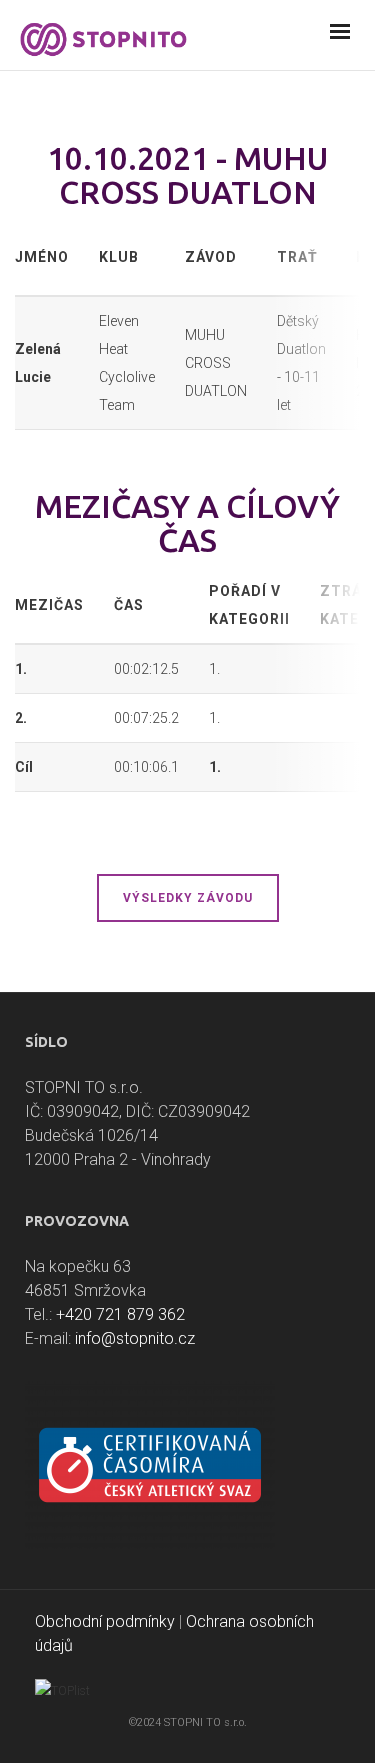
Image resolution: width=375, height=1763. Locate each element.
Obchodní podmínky (105, 1621)
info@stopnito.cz (135, 1338)
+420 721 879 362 (120, 1314)
